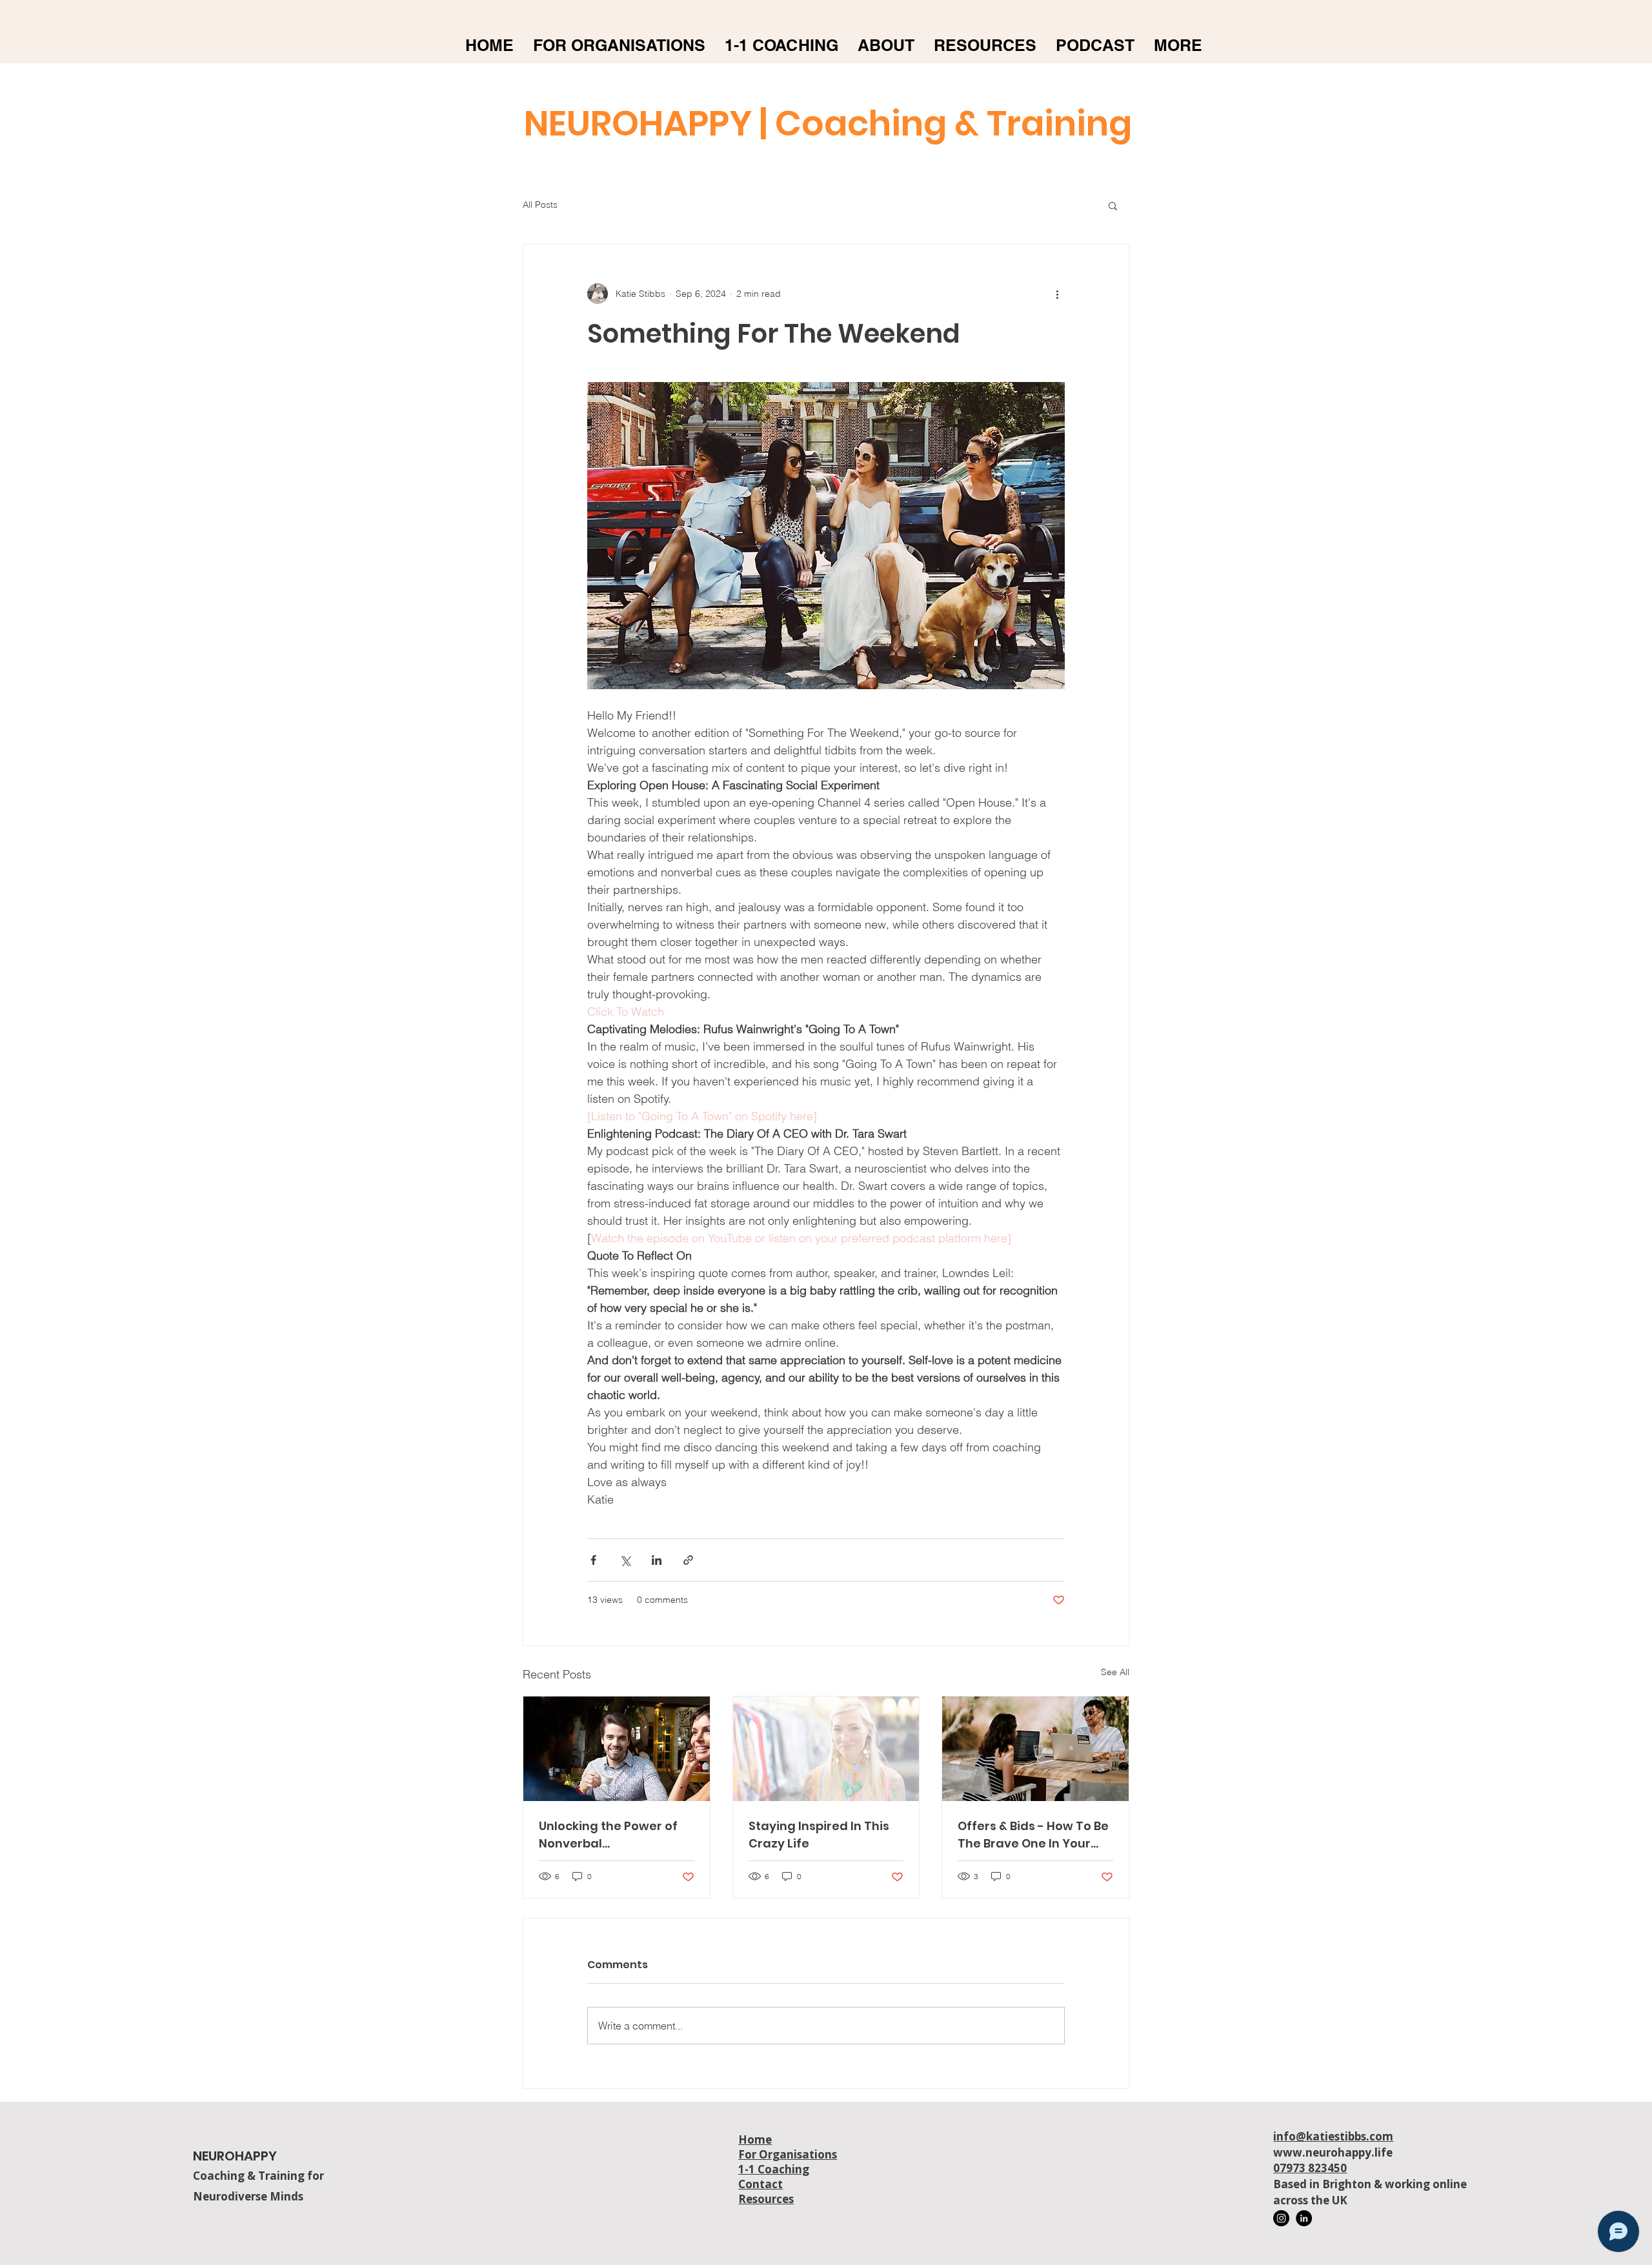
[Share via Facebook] (593, 1560)
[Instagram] (1281, 2218)
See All (1115, 1672)
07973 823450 (1310, 2168)
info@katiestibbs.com (1333, 2136)
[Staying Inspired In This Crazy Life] (826, 1749)
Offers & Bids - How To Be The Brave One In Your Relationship (1033, 1835)
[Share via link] (688, 1560)
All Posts (540, 205)
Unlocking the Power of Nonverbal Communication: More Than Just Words (608, 1835)
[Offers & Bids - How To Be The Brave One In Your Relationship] (1035, 1749)
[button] (1113, 205)
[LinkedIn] (1304, 2218)
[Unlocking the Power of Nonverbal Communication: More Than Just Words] (617, 1749)
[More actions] (1057, 294)
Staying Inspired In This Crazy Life (819, 1835)
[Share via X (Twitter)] (625, 1560)
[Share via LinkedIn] (657, 1560)
